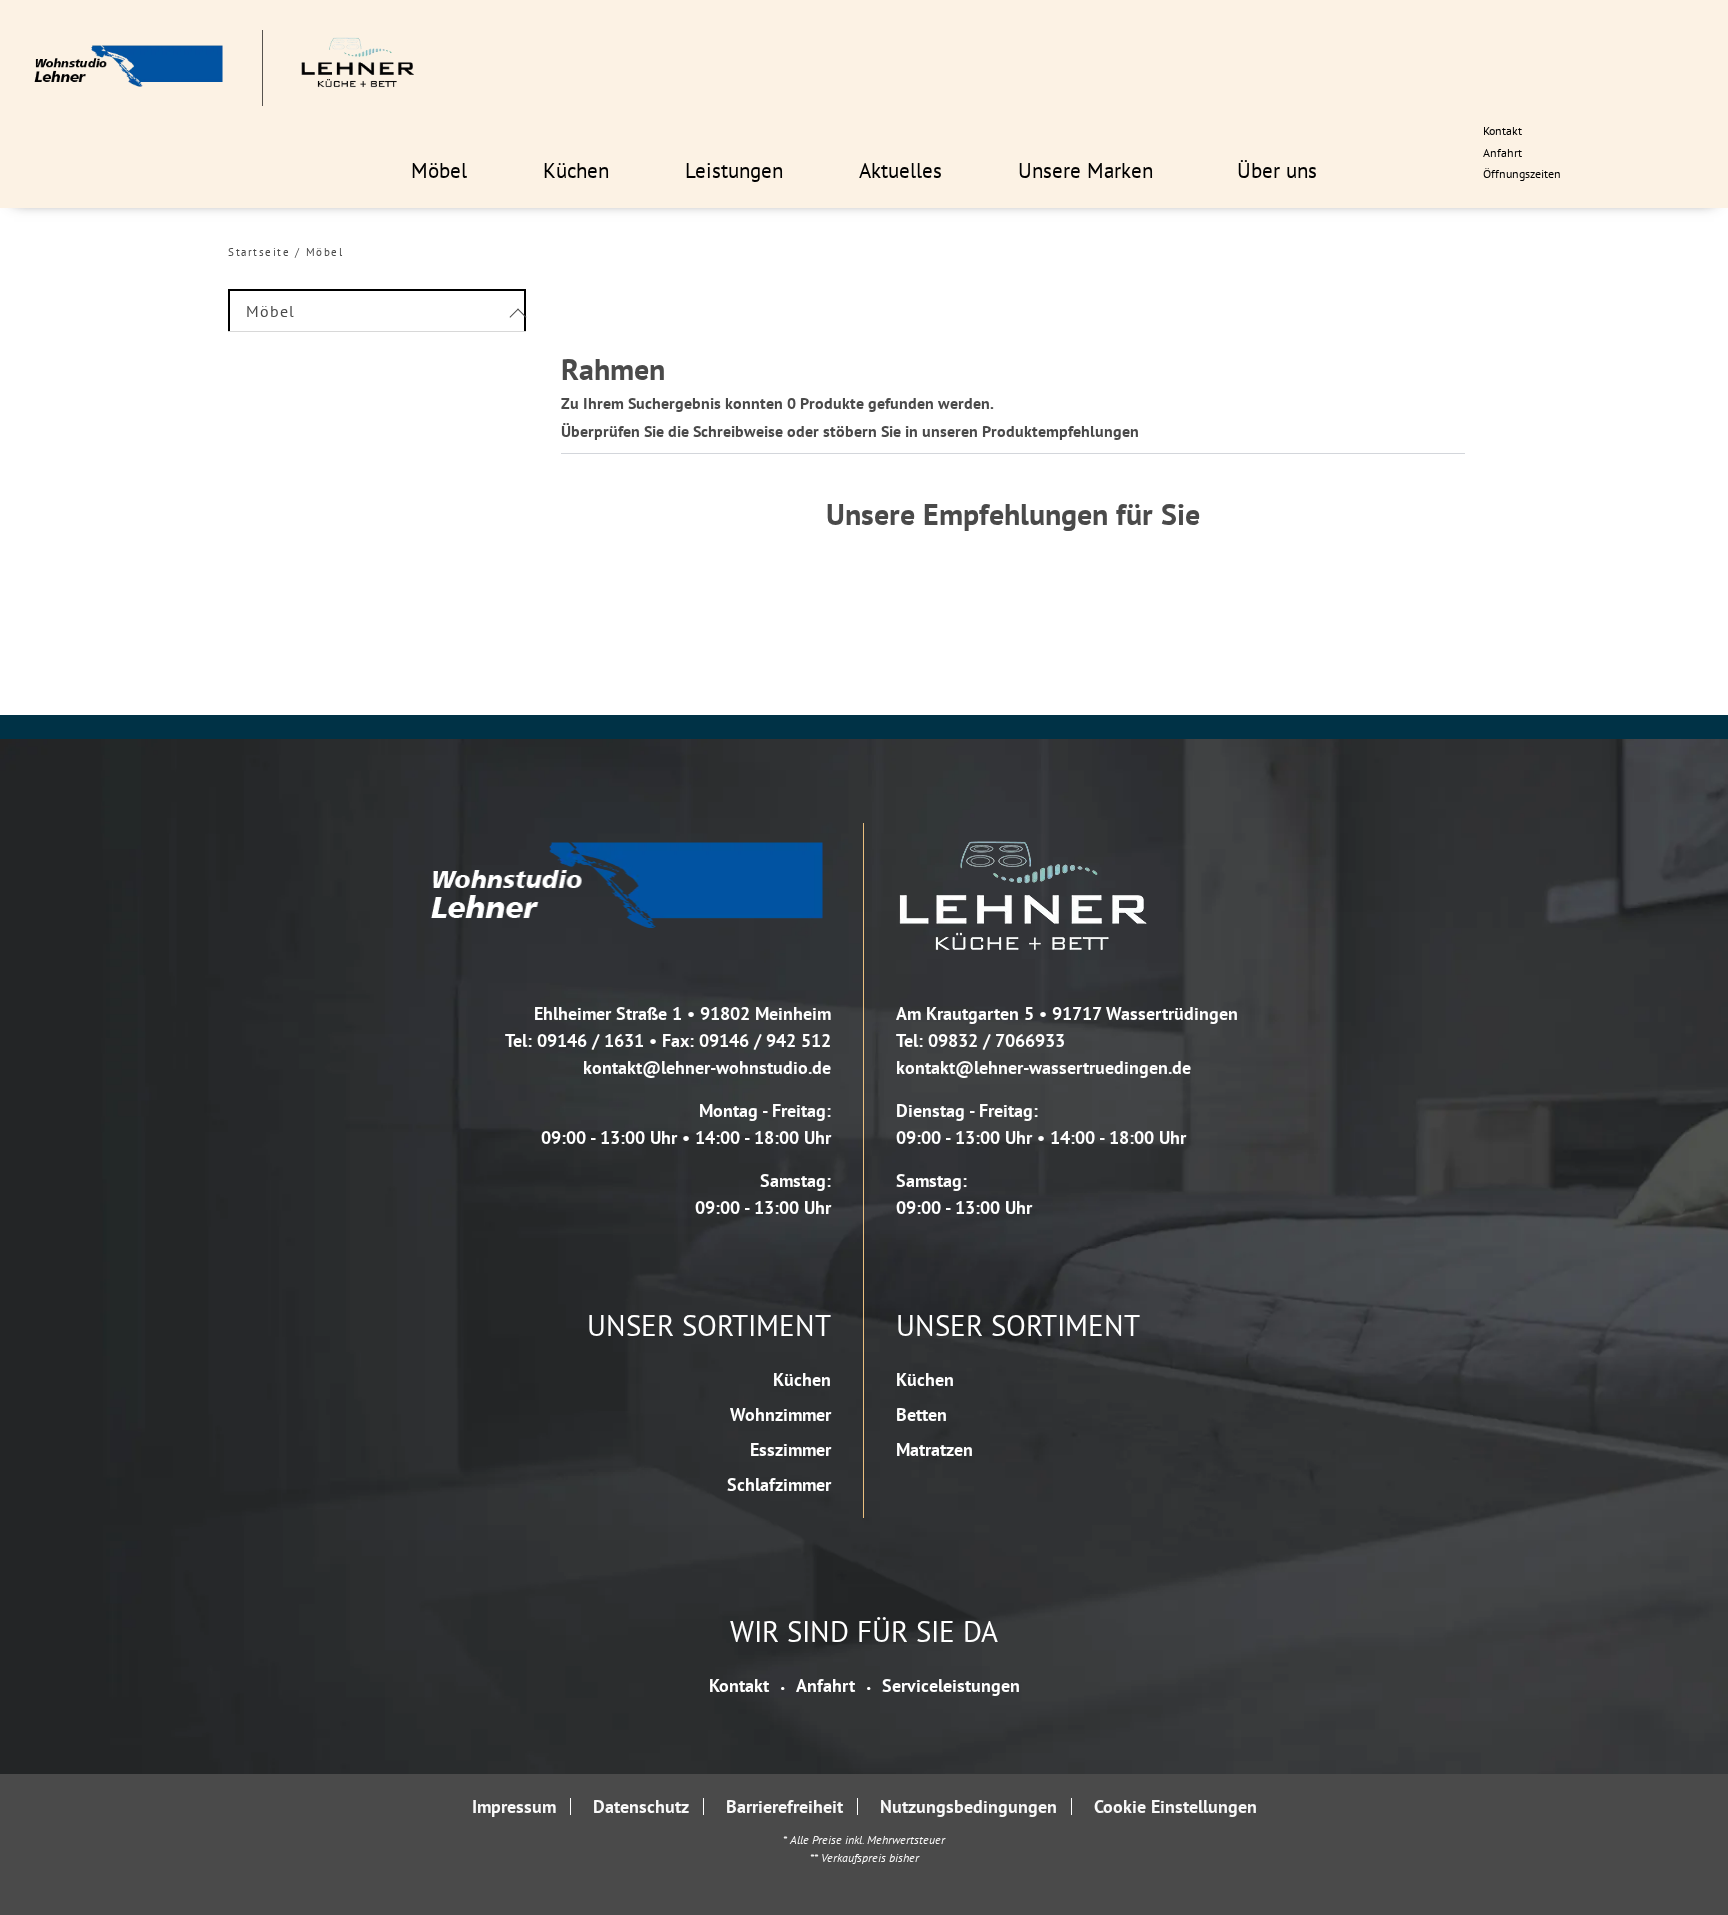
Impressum (514, 1806)
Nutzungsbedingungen (968, 1806)
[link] (439, 170)
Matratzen (934, 1449)
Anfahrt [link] (1502, 152)
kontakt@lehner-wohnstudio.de (707, 1067)
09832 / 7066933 (996, 1040)
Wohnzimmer (780, 1414)
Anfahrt (825, 1685)
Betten (921, 1414)
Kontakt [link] (1502, 130)
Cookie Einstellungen (1175, 1807)
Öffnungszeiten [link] (1522, 173)
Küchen (802, 1379)
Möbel (325, 252)
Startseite (259, 252)
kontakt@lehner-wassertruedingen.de (1043, 1067)
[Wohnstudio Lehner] (224, 68)
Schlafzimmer (779, 1484)
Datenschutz (641, 1806)
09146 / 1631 (590, 1040)
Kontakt (739, 1685)
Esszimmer (790, 1449)
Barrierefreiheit (784, 1806)
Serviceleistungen (951, 1685)
